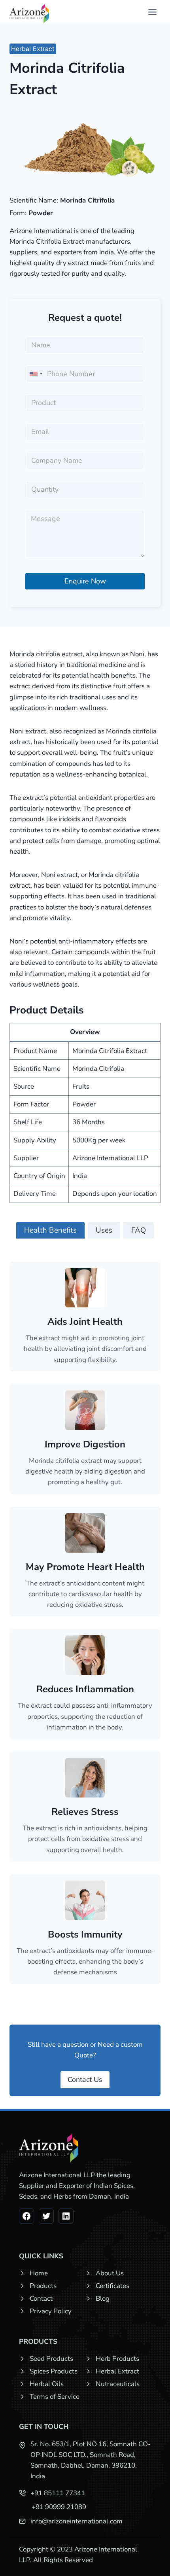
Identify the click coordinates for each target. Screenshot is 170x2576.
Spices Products (54, 2371)
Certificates (112, 2286)
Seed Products (51, 2359)
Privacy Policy (51, 2311)
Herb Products (117, 2359)
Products (43, 2286)
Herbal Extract (33, 49)
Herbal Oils (47, 2384)
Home (39, 2273)
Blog (103, 2299)
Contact (41, 2299)
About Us (110, 2273)
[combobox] (36, 374)
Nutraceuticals (118, 2384)
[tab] (50, 1230)
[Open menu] (152, 12)
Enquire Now (85, 581)
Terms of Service (55, 2397)
